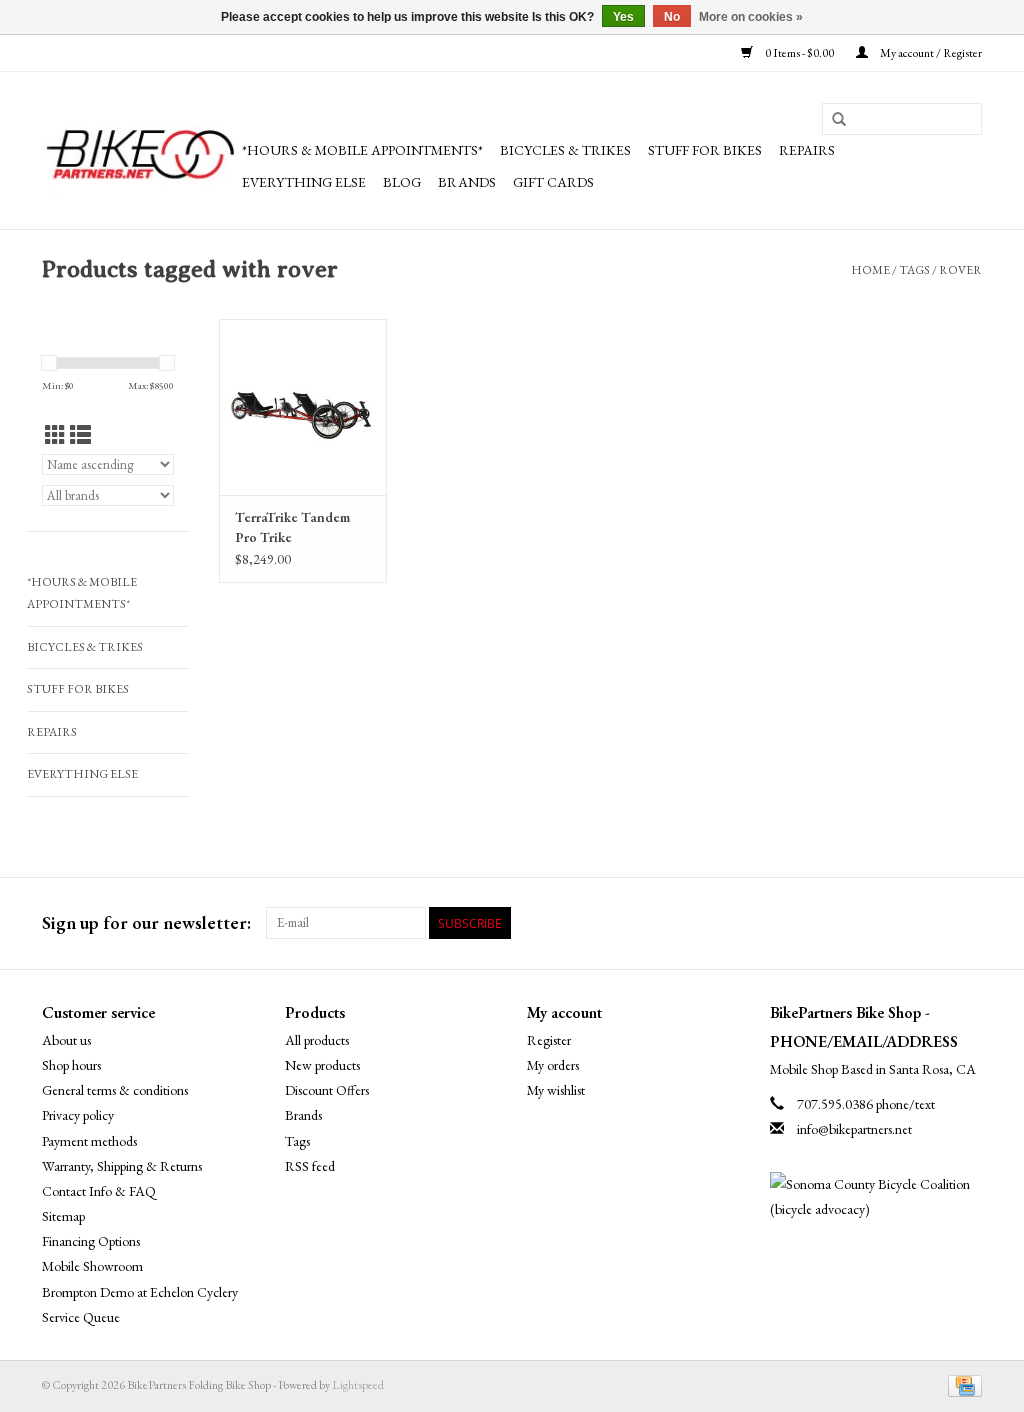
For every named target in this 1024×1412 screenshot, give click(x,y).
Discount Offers (327, 1090)
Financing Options (91, 1241)
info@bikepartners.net (854, 1129)
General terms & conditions (115, 1090)
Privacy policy (78, 1115)
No (672, 17)
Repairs (807, 150)
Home (870, 270)
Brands (467, 182)
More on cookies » (751, 17)
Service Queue (81, 1317)
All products (317, 1040)
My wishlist (556, 1090)
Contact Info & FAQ (99, 1191)
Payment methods (89, 1141)
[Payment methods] (961, 1384)
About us (66, 1040)
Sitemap (63, 1216)
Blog (402, 182)
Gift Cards (553, 182)
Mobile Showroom (92, 1266)
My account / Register (930, 53)
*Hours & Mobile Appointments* (362, 150)
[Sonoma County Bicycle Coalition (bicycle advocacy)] (876, 1197)
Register (549, 1040)
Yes (623, 17)
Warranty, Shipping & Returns (122, 1166)
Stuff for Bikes (705, 150)
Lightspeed (358, 1385)
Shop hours (71, 1065)
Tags (914, 270)
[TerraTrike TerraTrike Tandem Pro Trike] (303, 407)
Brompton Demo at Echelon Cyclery (140, 1292)
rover (960, 270)
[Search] (839, 120)
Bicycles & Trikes (565, 150)
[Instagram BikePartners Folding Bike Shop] (966, 923)
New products (322, 1065)
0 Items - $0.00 (799, 53)
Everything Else (304, 182)
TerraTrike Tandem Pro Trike (292, 527)
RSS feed (310, 1166)
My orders (553, 1065)
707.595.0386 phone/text (866, 1104)
